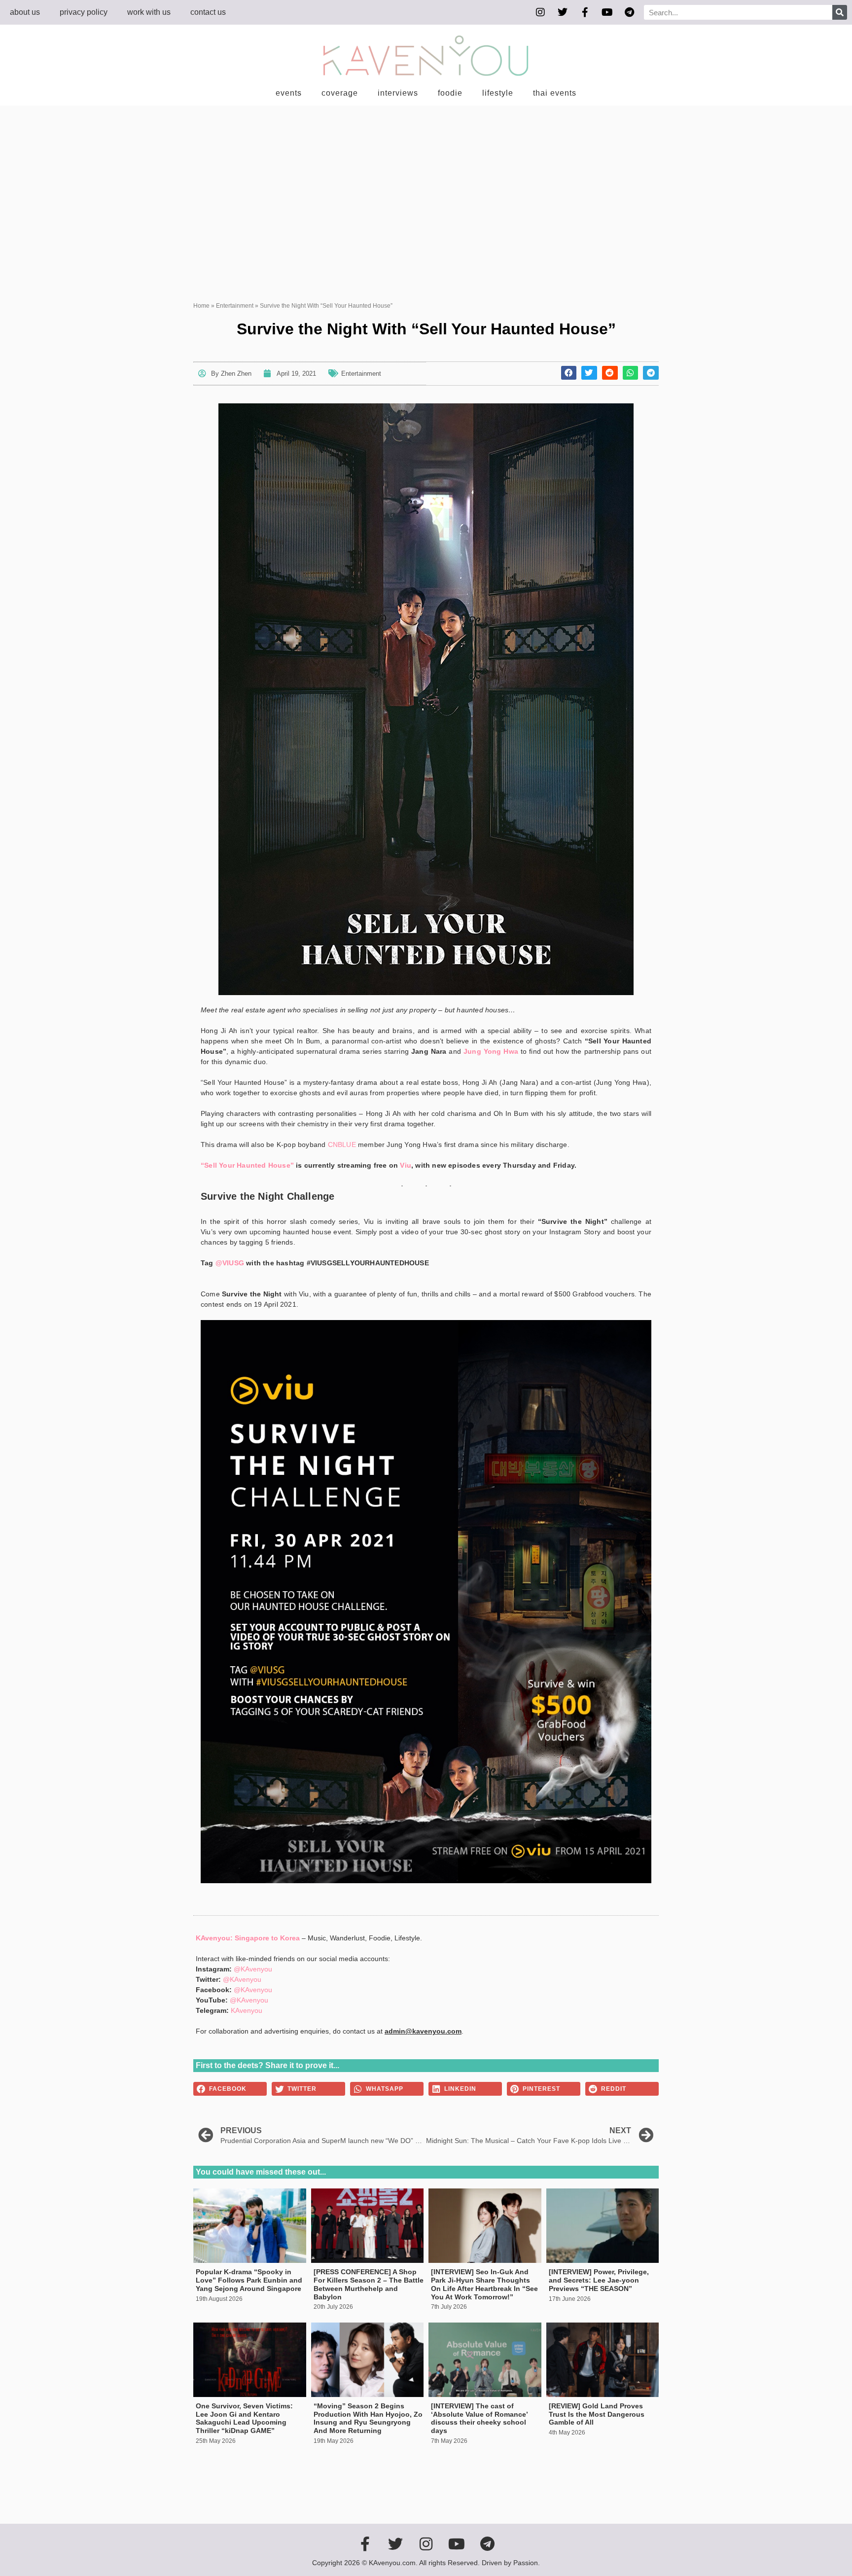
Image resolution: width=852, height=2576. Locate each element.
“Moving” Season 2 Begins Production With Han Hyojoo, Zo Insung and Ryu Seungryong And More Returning (368, 2418)
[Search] (840, 12)
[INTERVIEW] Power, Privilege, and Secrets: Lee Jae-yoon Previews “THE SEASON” (599, 2280)
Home (201, 306)
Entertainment (235, 306)
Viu (406, 1165)
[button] (569, 373)
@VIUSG (230, 1263)
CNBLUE (342, 1145)
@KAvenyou (253, 1969)
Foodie (450, 93)
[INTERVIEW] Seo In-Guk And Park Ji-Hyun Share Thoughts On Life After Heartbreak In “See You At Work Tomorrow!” (484, 2284)
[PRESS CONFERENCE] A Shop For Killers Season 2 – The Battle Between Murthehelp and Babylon (369, 2284)
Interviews (398, 93)
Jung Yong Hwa (491, 1051)
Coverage (340, 93)
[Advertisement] (426, 179)
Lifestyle (498, 93)
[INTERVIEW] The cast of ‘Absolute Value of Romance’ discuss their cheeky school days (479, 2418)
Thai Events (555, 93)
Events (289, 93)
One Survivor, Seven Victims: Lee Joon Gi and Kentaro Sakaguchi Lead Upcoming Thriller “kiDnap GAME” (244, 2418)
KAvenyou (247, 2010)
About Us (25, 12)
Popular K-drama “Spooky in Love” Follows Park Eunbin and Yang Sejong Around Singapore (249, 2280)
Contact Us (208, 12)
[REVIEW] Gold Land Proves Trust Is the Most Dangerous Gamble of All (597, 2414)
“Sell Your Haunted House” (247, 1165)
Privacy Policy (84, 12)
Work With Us (149, 12)
